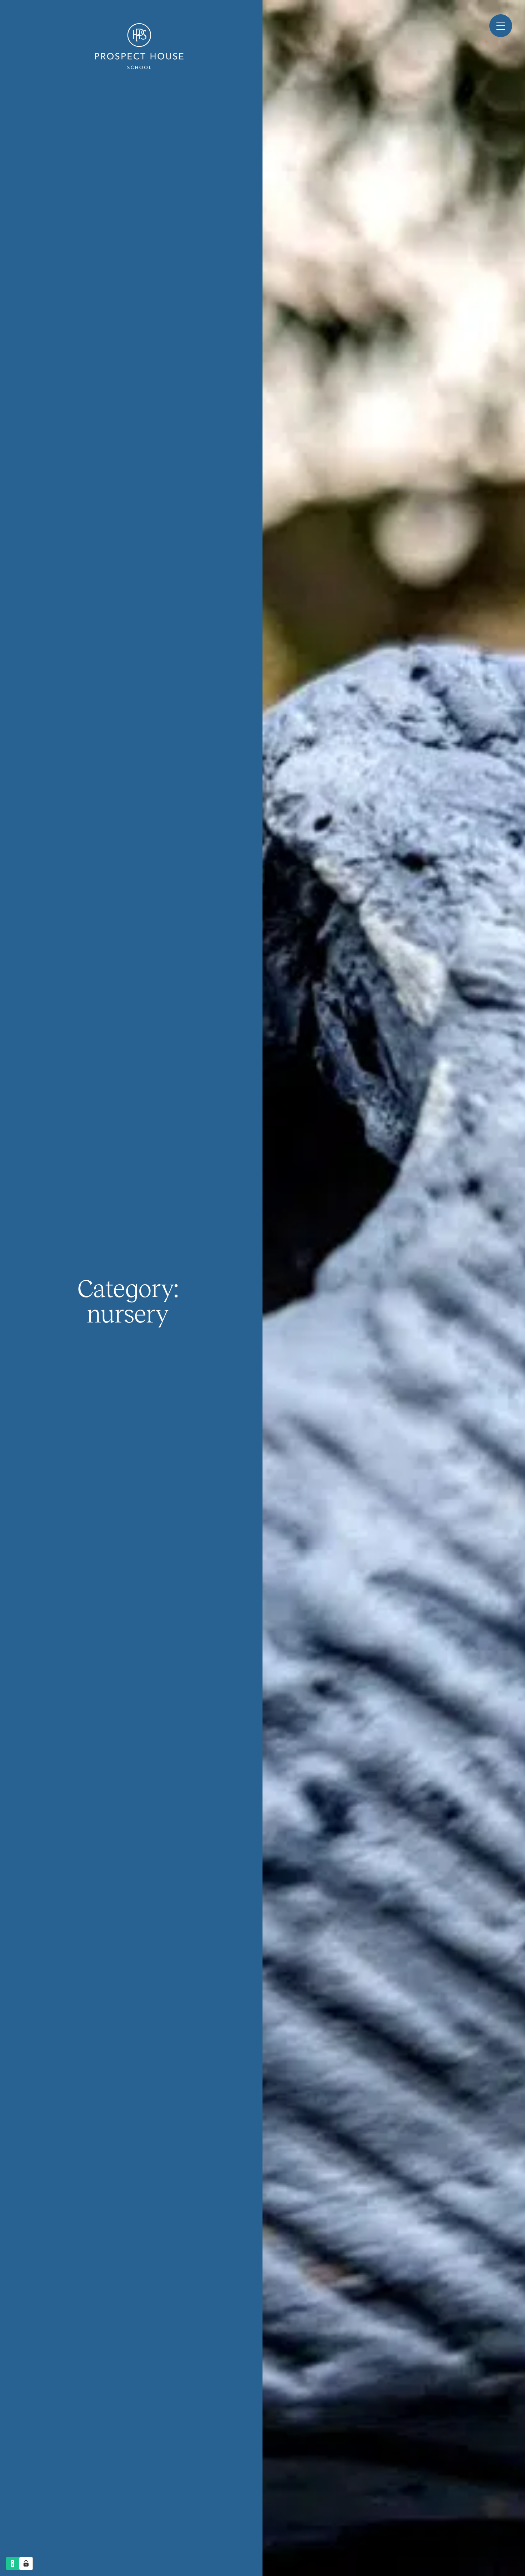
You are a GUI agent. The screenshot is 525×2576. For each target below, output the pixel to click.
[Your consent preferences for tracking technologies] (26, 2563)
